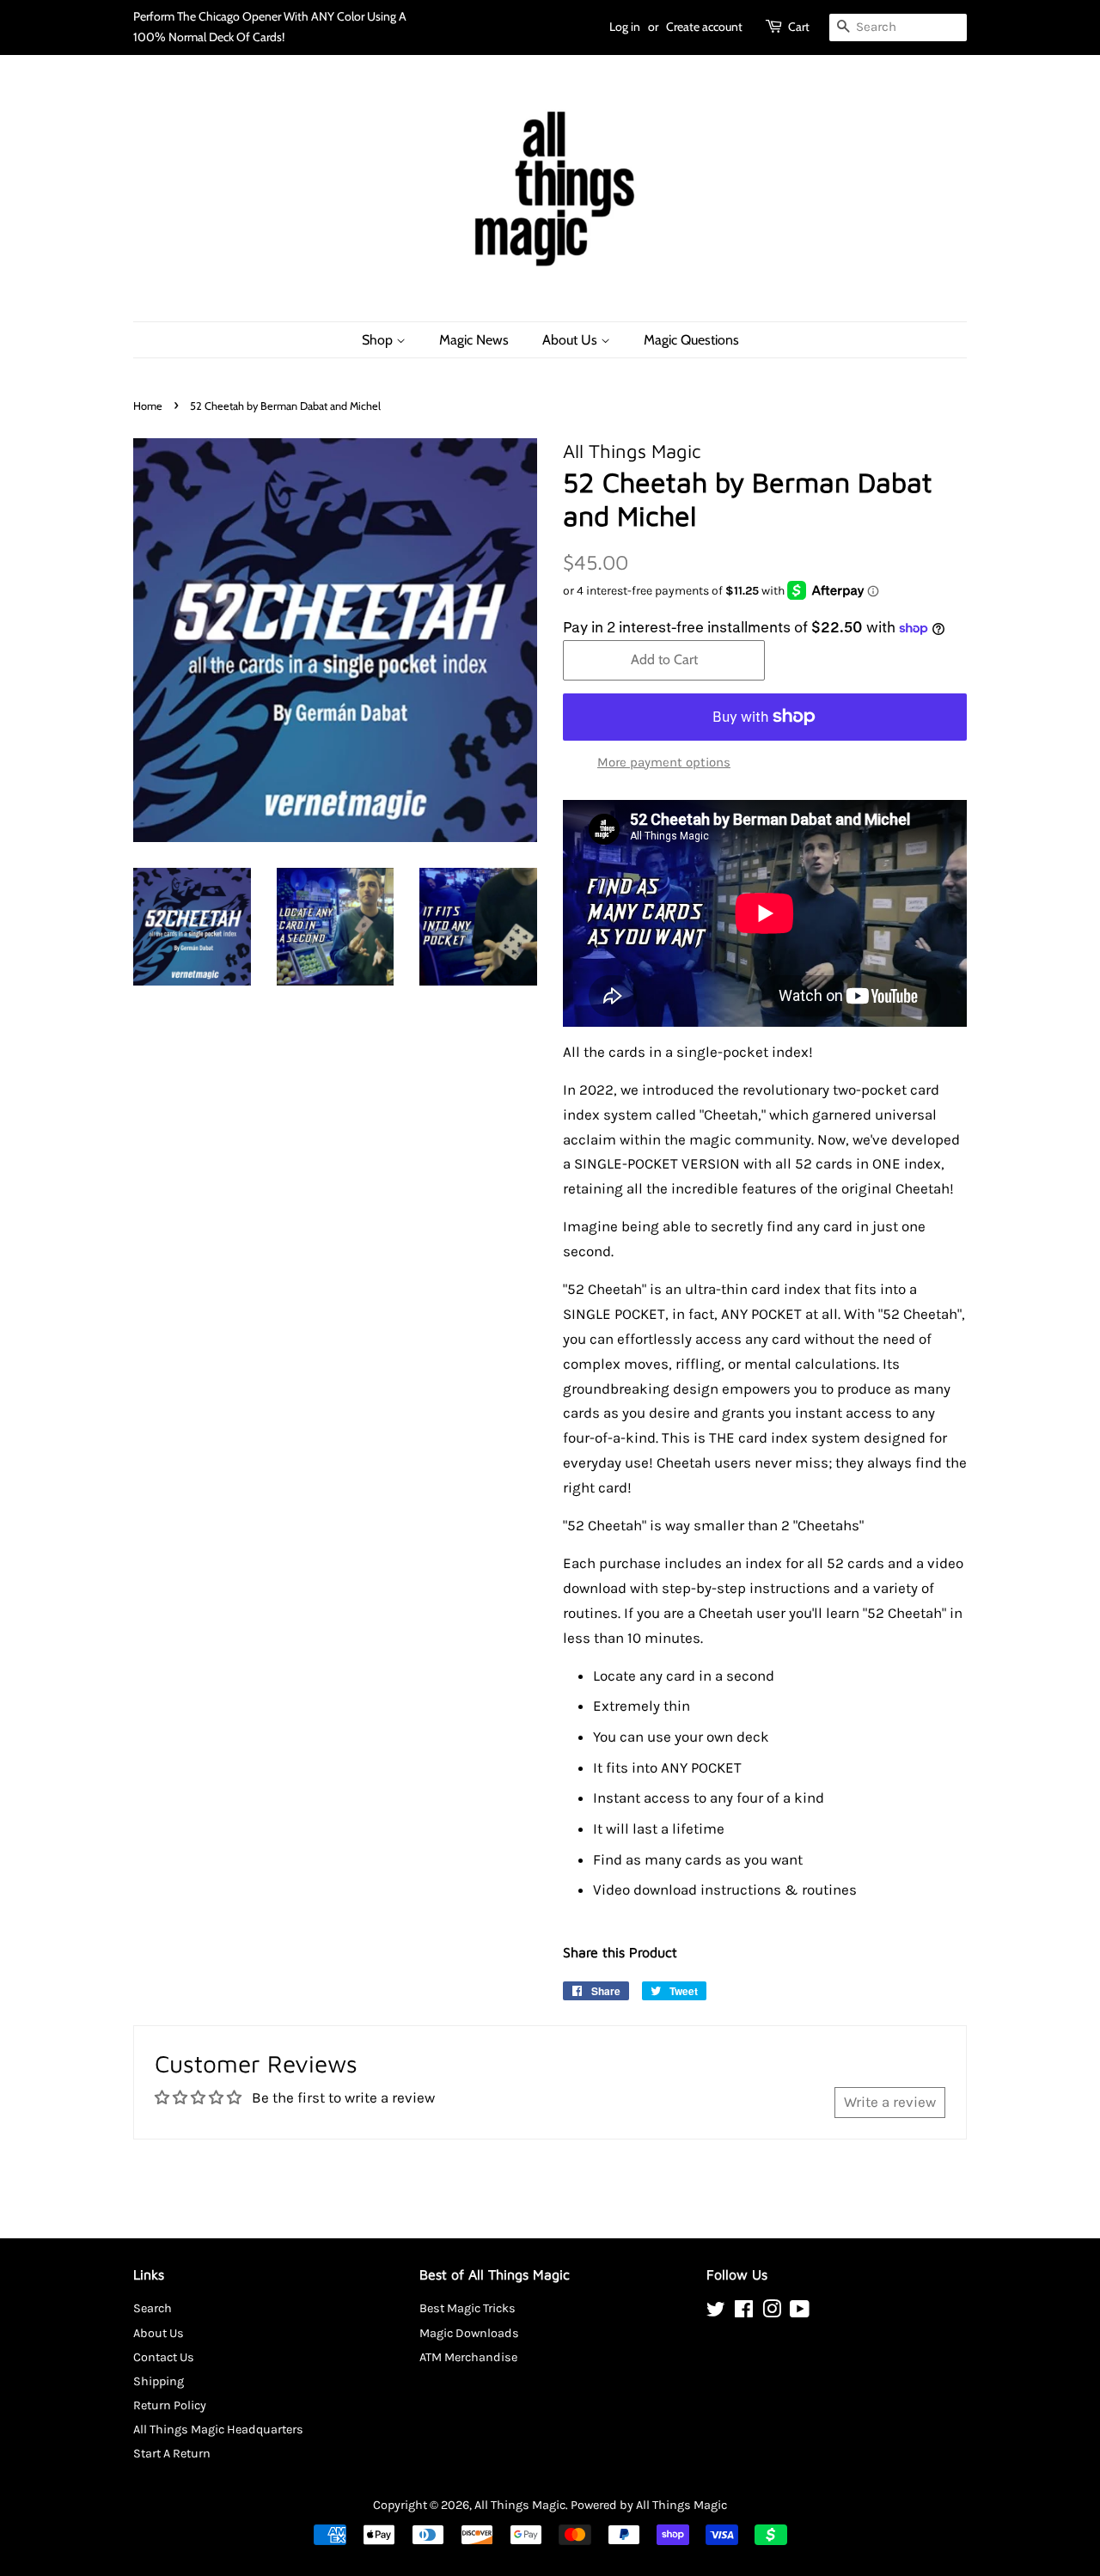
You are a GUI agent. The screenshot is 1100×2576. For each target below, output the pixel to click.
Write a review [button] (890, 2102)
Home (148, 406)
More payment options (664, 762)
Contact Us (164, 2357)
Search (153, 2308)
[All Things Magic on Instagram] (772, 2313)
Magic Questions (691, 340)
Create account (704, 27)
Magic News (474, 340)
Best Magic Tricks (467, 2308)
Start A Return (172, 2454)
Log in (625, 27)
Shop (379, 340)
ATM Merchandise (468, 2357)
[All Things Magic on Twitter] (716, 2313)
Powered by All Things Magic (649, 2505)
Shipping (159, 2381)
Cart (799, 27)
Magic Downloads (469, 2333)
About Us (571, 340)
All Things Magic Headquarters (218, 2429)
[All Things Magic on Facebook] (744, 2313)
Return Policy (170, 2405)
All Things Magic (520, 2505)
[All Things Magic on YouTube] (800, 2313)
